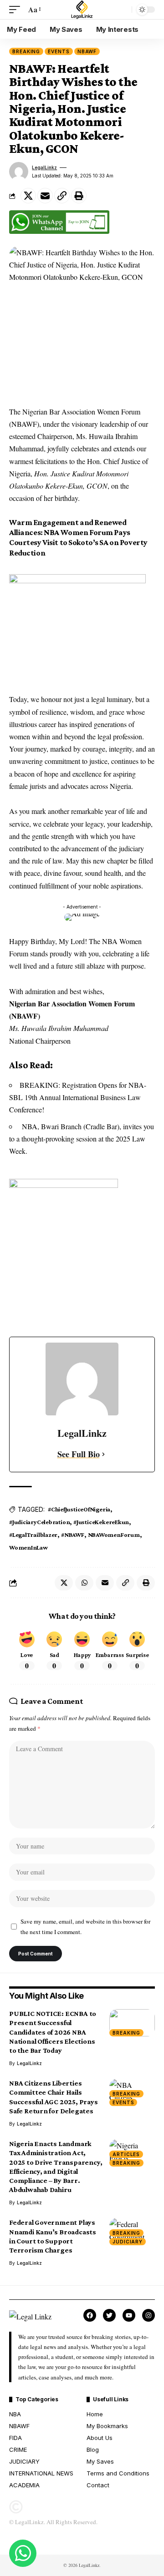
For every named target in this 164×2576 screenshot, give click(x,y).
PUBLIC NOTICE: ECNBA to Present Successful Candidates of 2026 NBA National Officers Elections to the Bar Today (53, 2032)
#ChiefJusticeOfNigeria (79, 1509)
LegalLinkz (44, 167)
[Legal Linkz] (82, 10)
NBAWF (87, 51)
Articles (126, 2154)
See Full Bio (79, 1454)
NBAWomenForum (114, 1535)
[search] (123, 10)
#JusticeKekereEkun (101, 1522)
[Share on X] (28, 196)
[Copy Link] (62, 196)
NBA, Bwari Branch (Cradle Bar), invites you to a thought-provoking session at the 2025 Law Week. (82, 1139)
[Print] (79, 196)
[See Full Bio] (103, 1454)
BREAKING (26, 51)
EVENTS (59, 51)
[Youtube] (129, 2315)
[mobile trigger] (17, 9)
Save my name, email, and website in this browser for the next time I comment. (85, 1927)
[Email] (45, 196)
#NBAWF (73, 1535)
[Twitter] (109, 2315)
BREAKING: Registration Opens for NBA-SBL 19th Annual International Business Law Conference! (78, 1097)
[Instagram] (149, 2315)
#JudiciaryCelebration (39, 1522)
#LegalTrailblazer (33, 1535)
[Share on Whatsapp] (84, 1583)
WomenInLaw (28, 1547)
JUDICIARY (128, 2242)
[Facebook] (90, 2315)
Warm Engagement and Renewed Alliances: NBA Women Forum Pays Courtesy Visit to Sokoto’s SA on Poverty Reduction (78, 538)
